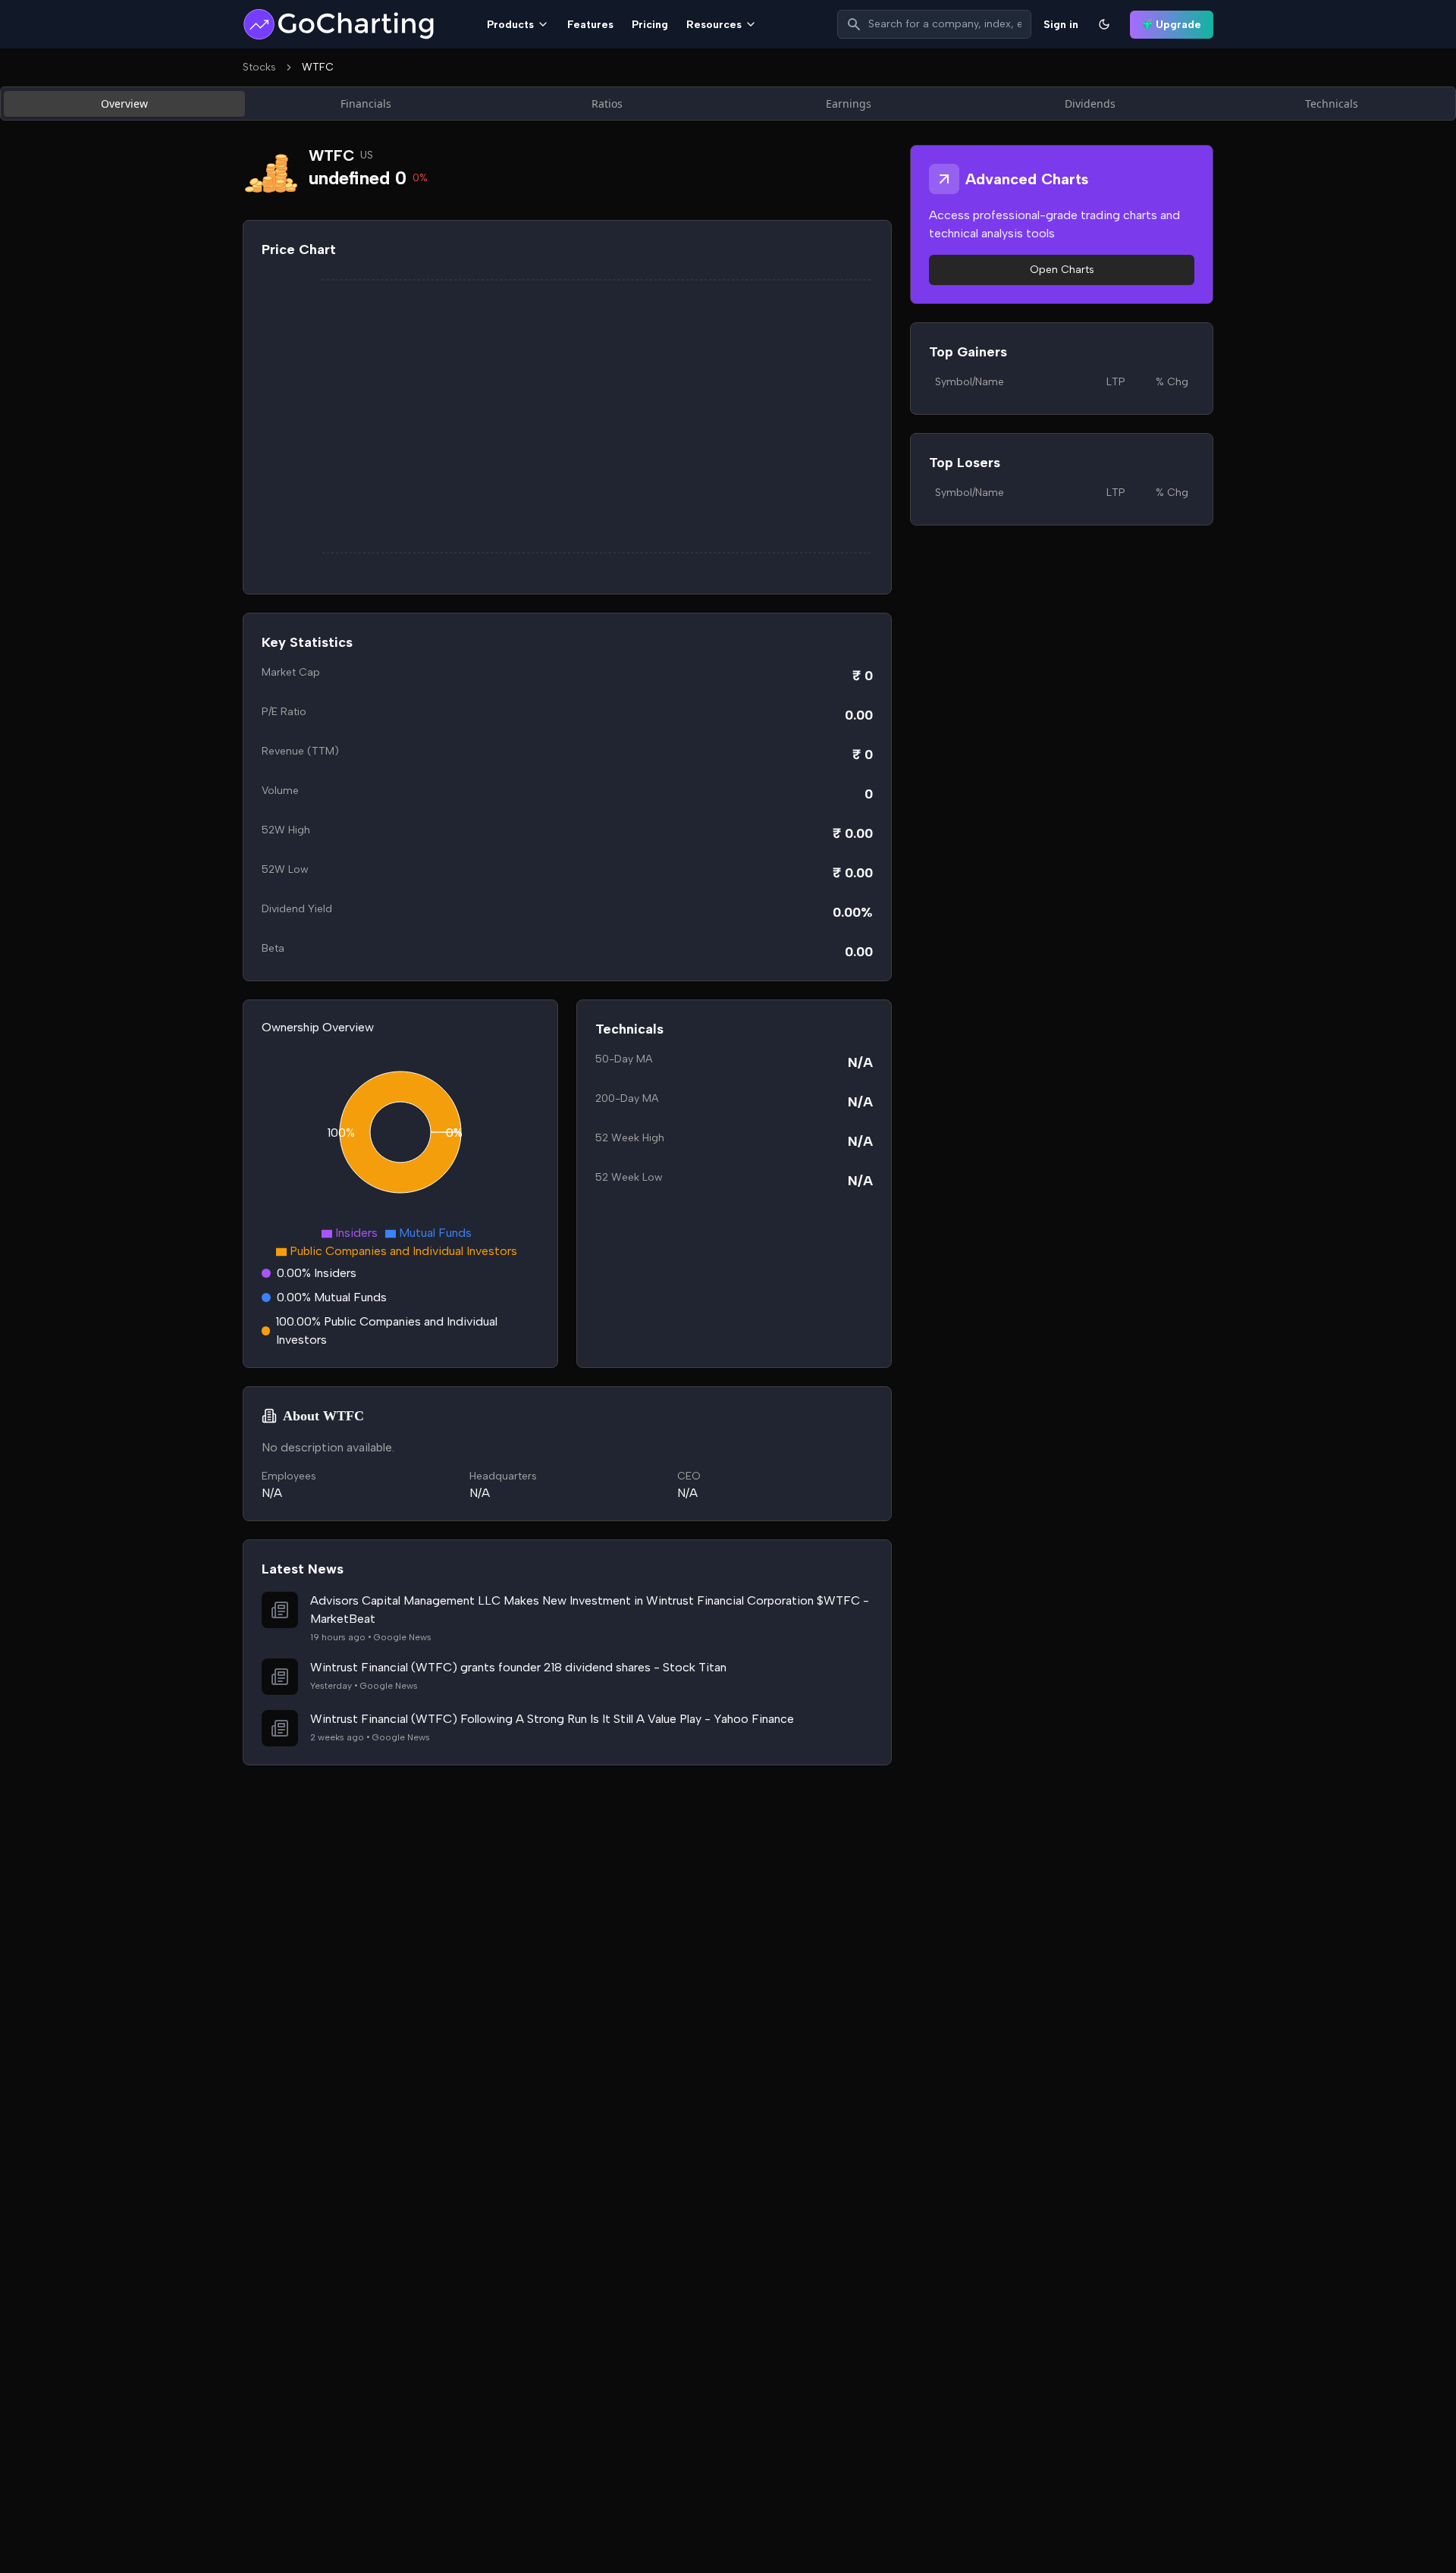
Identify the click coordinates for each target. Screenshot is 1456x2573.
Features (590, 25)
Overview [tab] (124, 104)
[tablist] (728, 104)
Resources (714, 25)
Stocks (259, 67)
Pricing (650, 25)
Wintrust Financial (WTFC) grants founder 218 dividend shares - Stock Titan (518, 1667)
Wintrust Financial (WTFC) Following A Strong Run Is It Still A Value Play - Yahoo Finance (552, 1719)
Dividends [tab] (1090, 104)
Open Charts (1062, 270)
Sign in (1061, 25)
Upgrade (1178, 25)
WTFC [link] (318, 67)
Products (510, 25)
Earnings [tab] (849, 104)
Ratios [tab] (607, 104)
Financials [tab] (366, 104)
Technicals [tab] (1332, 104)
